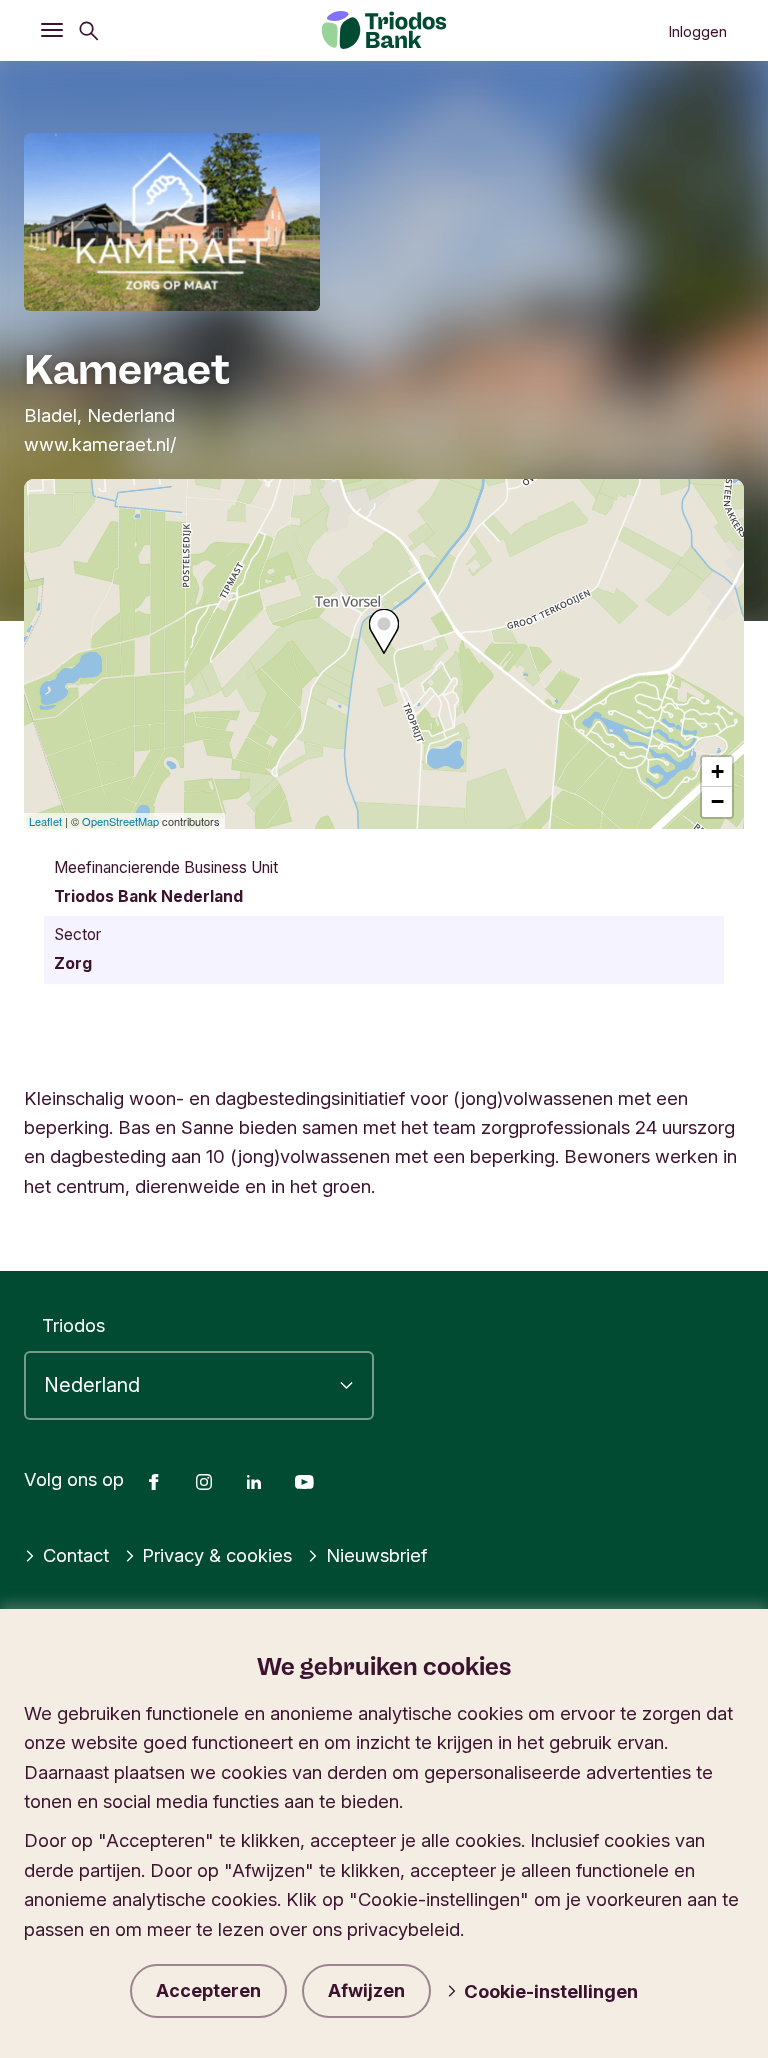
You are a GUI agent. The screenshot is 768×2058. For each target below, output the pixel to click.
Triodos (73, 1325)
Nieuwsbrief (376, 1555)
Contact (76, 1555)
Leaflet (45, 821)
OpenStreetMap (120, 821)
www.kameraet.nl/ (100, 444)
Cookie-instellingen (551, 1991)
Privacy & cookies (217, 1555)
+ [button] (717, 771)
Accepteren (208, 1990)
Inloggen (697, 32)
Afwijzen (366, 1990)
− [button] (717, 801)
